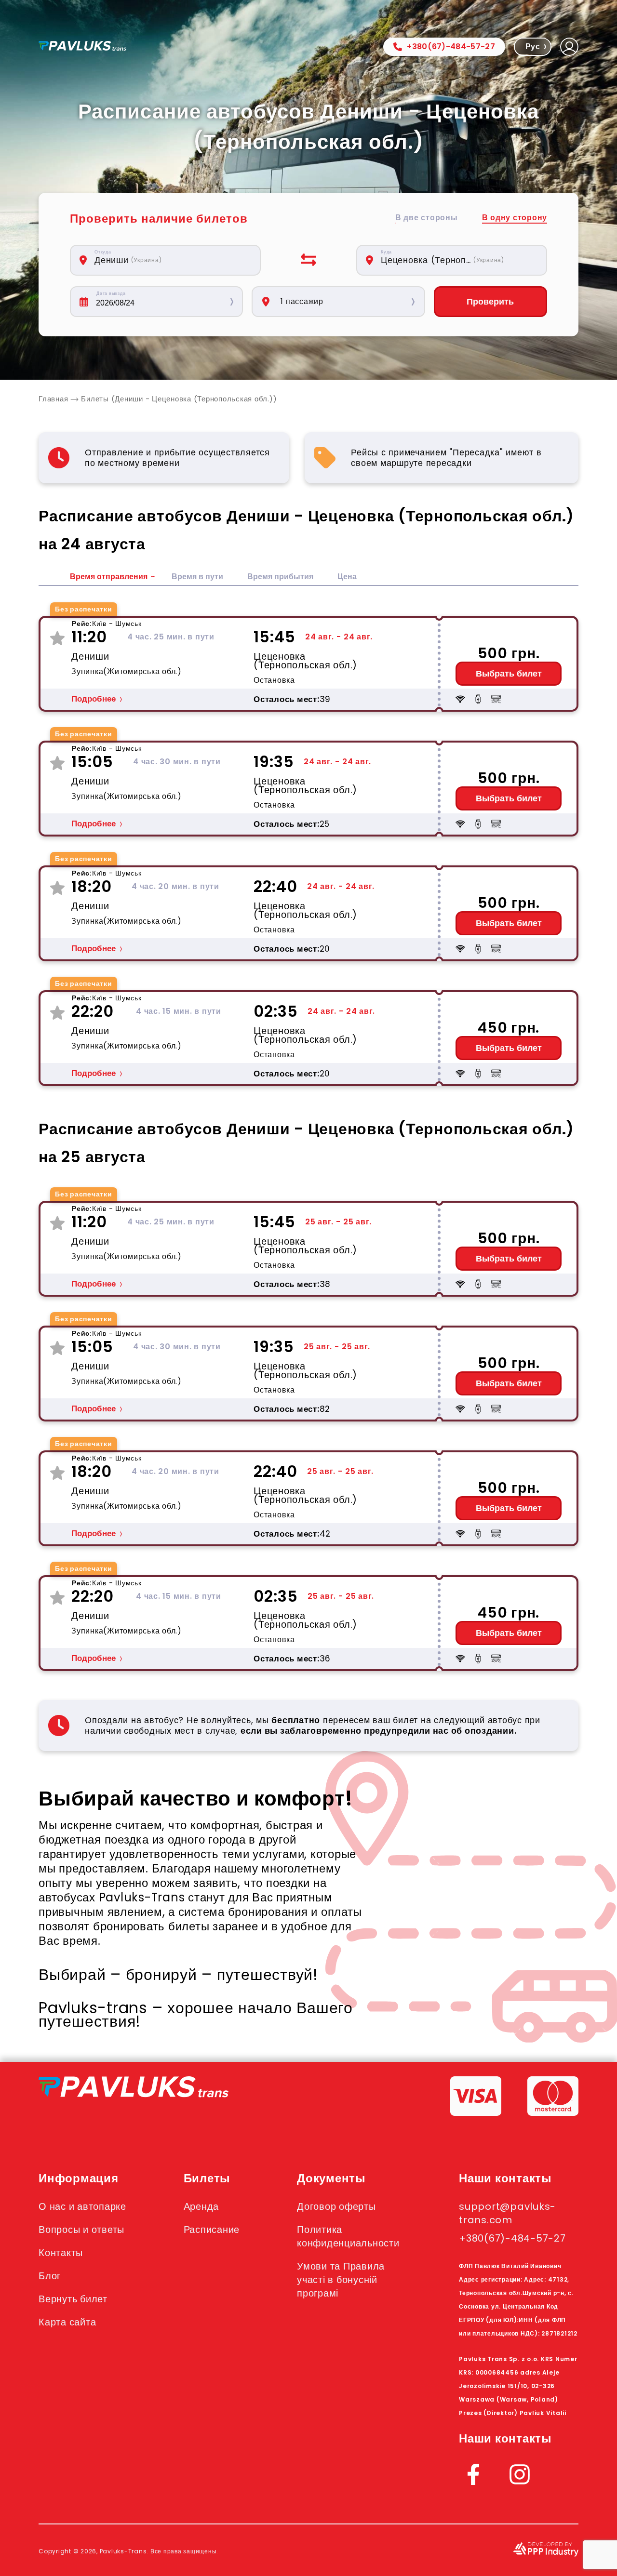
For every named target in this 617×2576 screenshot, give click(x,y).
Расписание (212, 2230)
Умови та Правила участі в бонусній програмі (341, 2280)
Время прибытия (280, 577)
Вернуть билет (73, 2299)
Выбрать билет (509, 674)
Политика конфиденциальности (348, 2236)
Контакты (61, 2253)
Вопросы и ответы (81, 2230)
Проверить (490, 302)
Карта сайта (67, 2322)
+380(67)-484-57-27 (451, 46)
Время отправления (109, 577)
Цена (347, 577)
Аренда (201, 2206)
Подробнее (94, 699)
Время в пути (197, 577)
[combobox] (171, 260)
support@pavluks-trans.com (507, 2213)
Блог (50, 2276)
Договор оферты (336, 2206)
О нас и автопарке (82, 2206)
